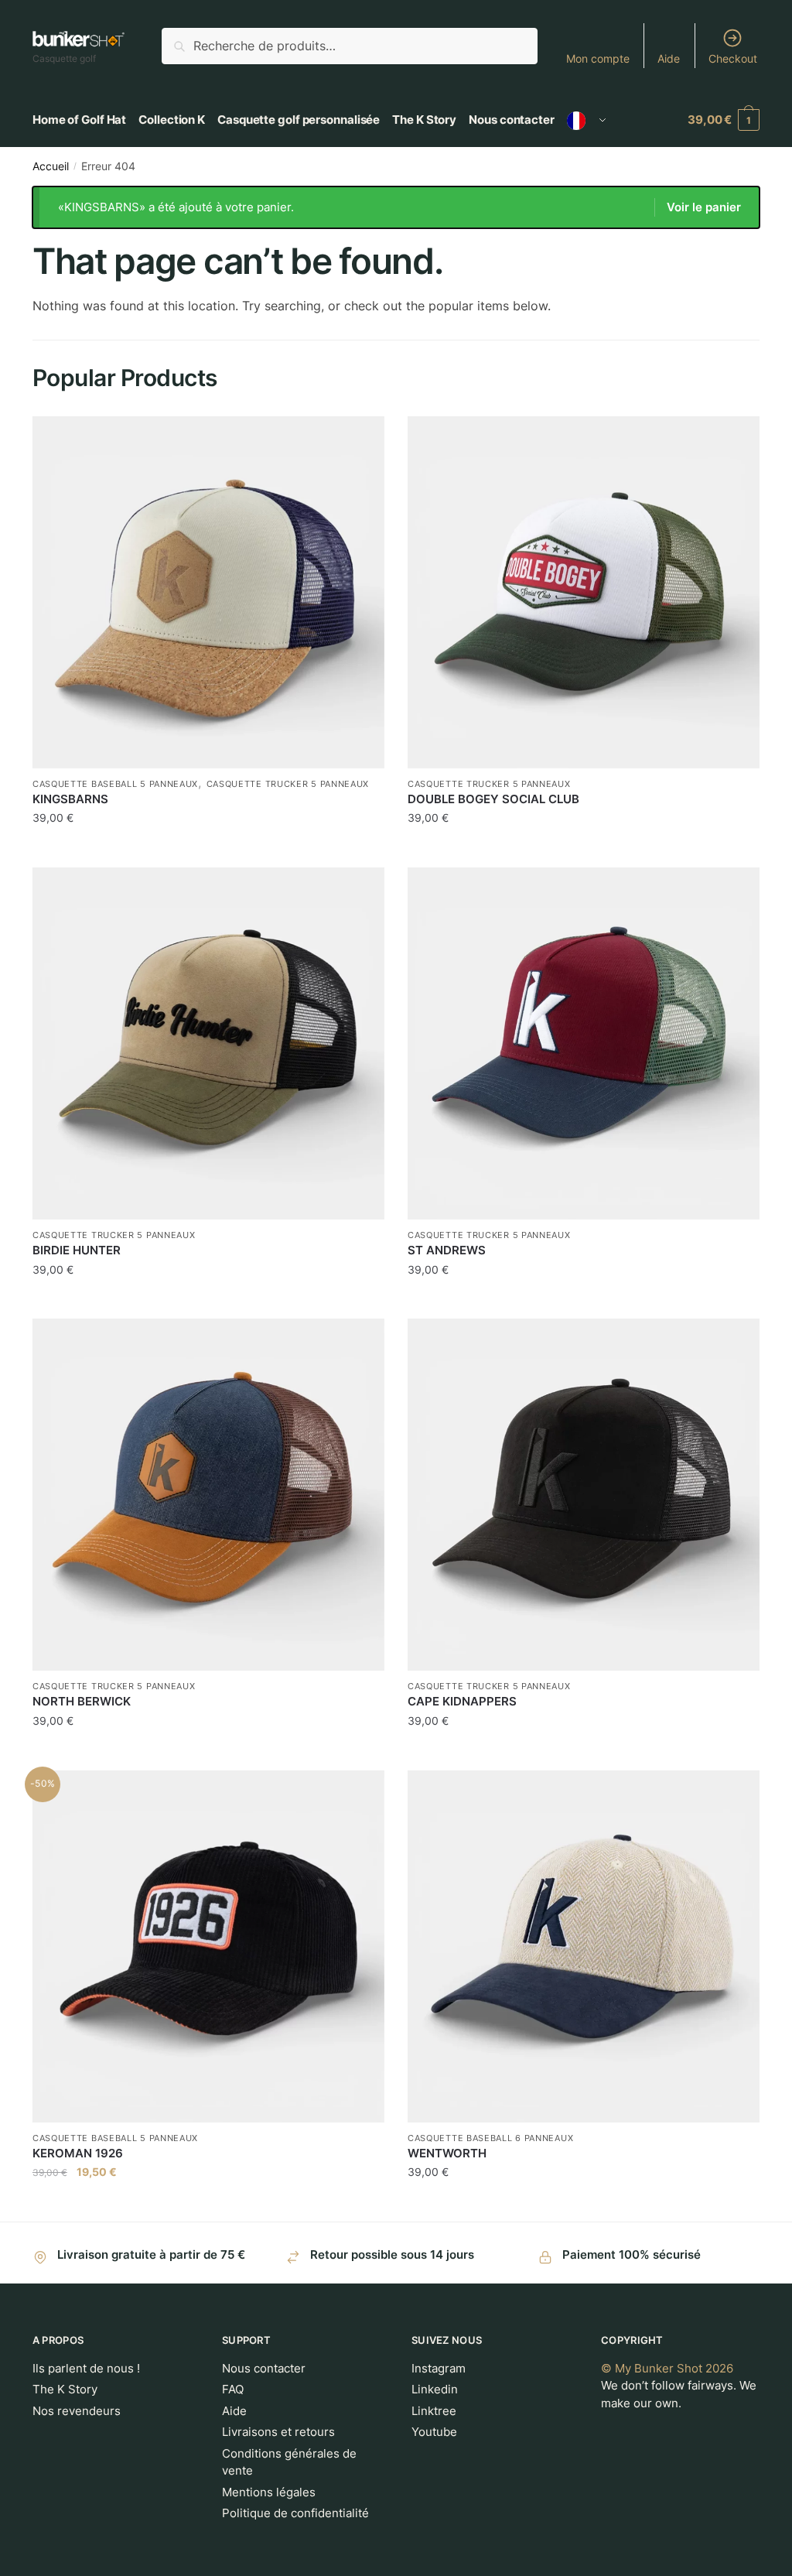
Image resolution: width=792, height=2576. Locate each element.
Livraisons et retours (278, 2432)
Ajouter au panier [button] (208, 849)
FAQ (233, 2389)
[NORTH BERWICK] (208, 1495)
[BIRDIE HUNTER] (208, 1043)
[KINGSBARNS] (208, 592)
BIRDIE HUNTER (77, 1250)
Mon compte (598, 58)
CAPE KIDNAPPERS (462, 1701)
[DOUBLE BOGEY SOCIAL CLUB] (584, 592)
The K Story (65, 2389)
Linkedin (435, 2389)
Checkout (733, 58)
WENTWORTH (447, 2153)
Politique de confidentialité (295, 2513)
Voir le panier (704, 207)
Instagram (439, 2368)
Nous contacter (264, 2368)
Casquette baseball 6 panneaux (490, 2138)
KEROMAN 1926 (78, 2153)
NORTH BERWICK (82, 1701)
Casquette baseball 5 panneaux (115, 784)
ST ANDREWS (447, 1250)
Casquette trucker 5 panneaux (288, 784)
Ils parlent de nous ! (86, 2368)
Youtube (434, 2432)
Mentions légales (269, 2492)
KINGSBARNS (70, 799)
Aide (669, 58)
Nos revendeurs (77, 2411)
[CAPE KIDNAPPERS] (584, 1495)
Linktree (434, 2411)
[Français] (587, 120)
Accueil (51, 166)
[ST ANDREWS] (584, 1043)
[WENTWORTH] (584, 1947)
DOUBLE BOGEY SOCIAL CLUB (493, 799)
